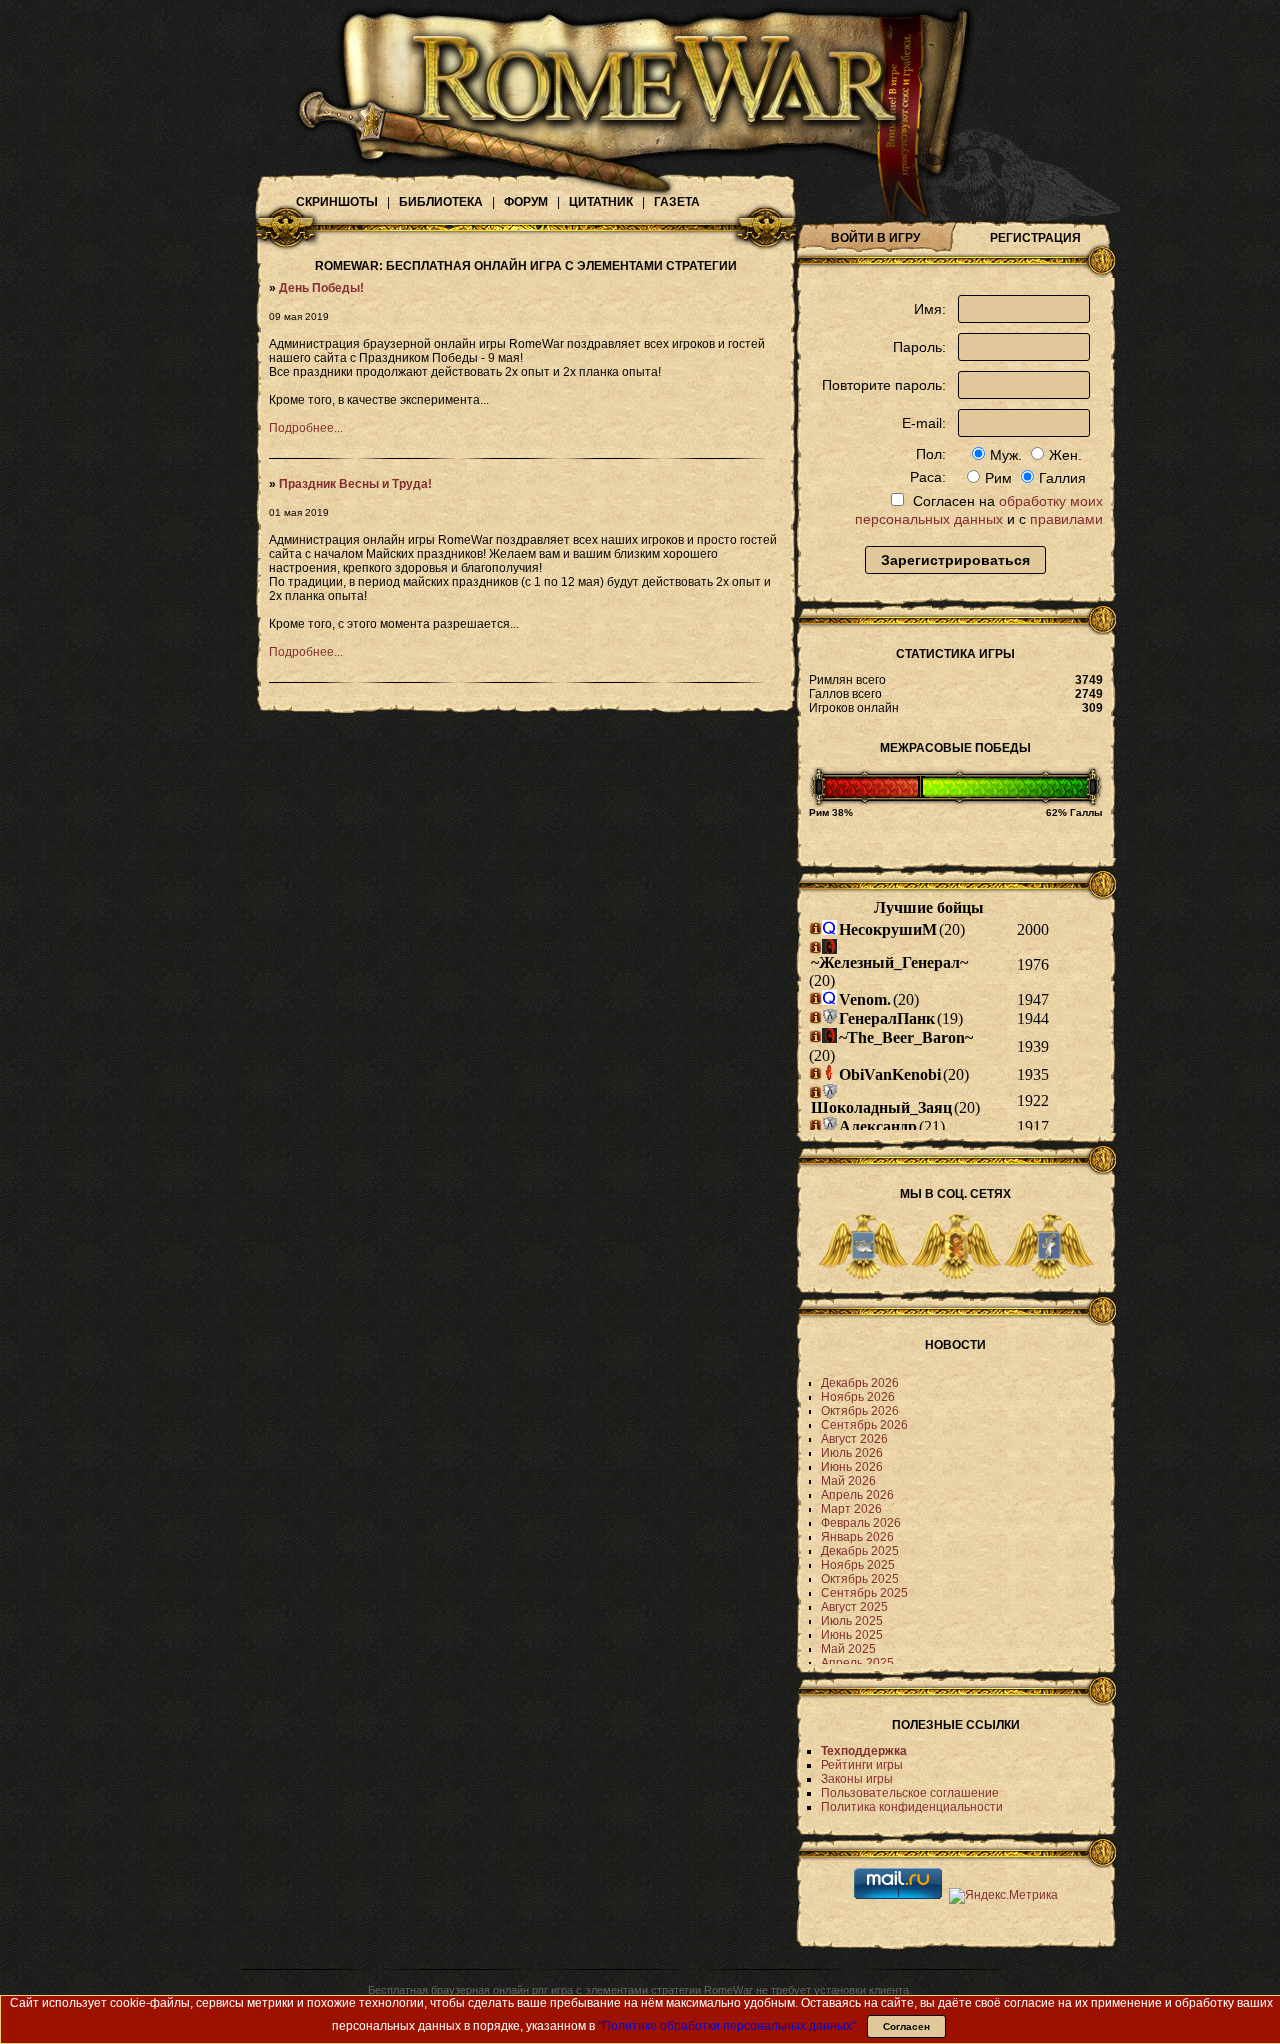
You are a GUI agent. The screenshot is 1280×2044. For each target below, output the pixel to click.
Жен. (1065, 455)
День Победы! (321, 288)
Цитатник (601, 202)
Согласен (906, 2026)
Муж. (1006, 455)
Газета (677, 202)
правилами (1066, 519)
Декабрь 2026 (860, 1383)
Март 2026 (851, 1509)
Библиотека (441, 202)
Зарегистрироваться (955, 560)
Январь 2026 (857, 1537)
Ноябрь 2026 (858, 1397)
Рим (998, 478)
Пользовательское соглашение (910, 1793)
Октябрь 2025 (860, 1579)
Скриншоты (337, 202)
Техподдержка (864, 1751)
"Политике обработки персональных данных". (728, 2026)
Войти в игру (875, 238)
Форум (526, 202)
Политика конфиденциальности (912, 1807)
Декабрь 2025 (860, 1551)
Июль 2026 (852, 1453)
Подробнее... (306, 428)
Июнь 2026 (852, 1467)
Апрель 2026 (857, 1495)
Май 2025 (848, 1649)
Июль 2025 (852, 1621)
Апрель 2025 (857, 1663)
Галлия (1062, 478)
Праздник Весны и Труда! (355, 484)
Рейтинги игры (862, 1765)
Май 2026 (848, 1481)
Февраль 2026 (861, 1523)
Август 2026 (854, 1439)
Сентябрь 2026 (864, 1425)
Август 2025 (854, 1607)
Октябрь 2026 (860, 1411)
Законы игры (857, 1779)
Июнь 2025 (852, 1635)
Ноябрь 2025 (858, 1565)
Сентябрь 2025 (864, 1593)
